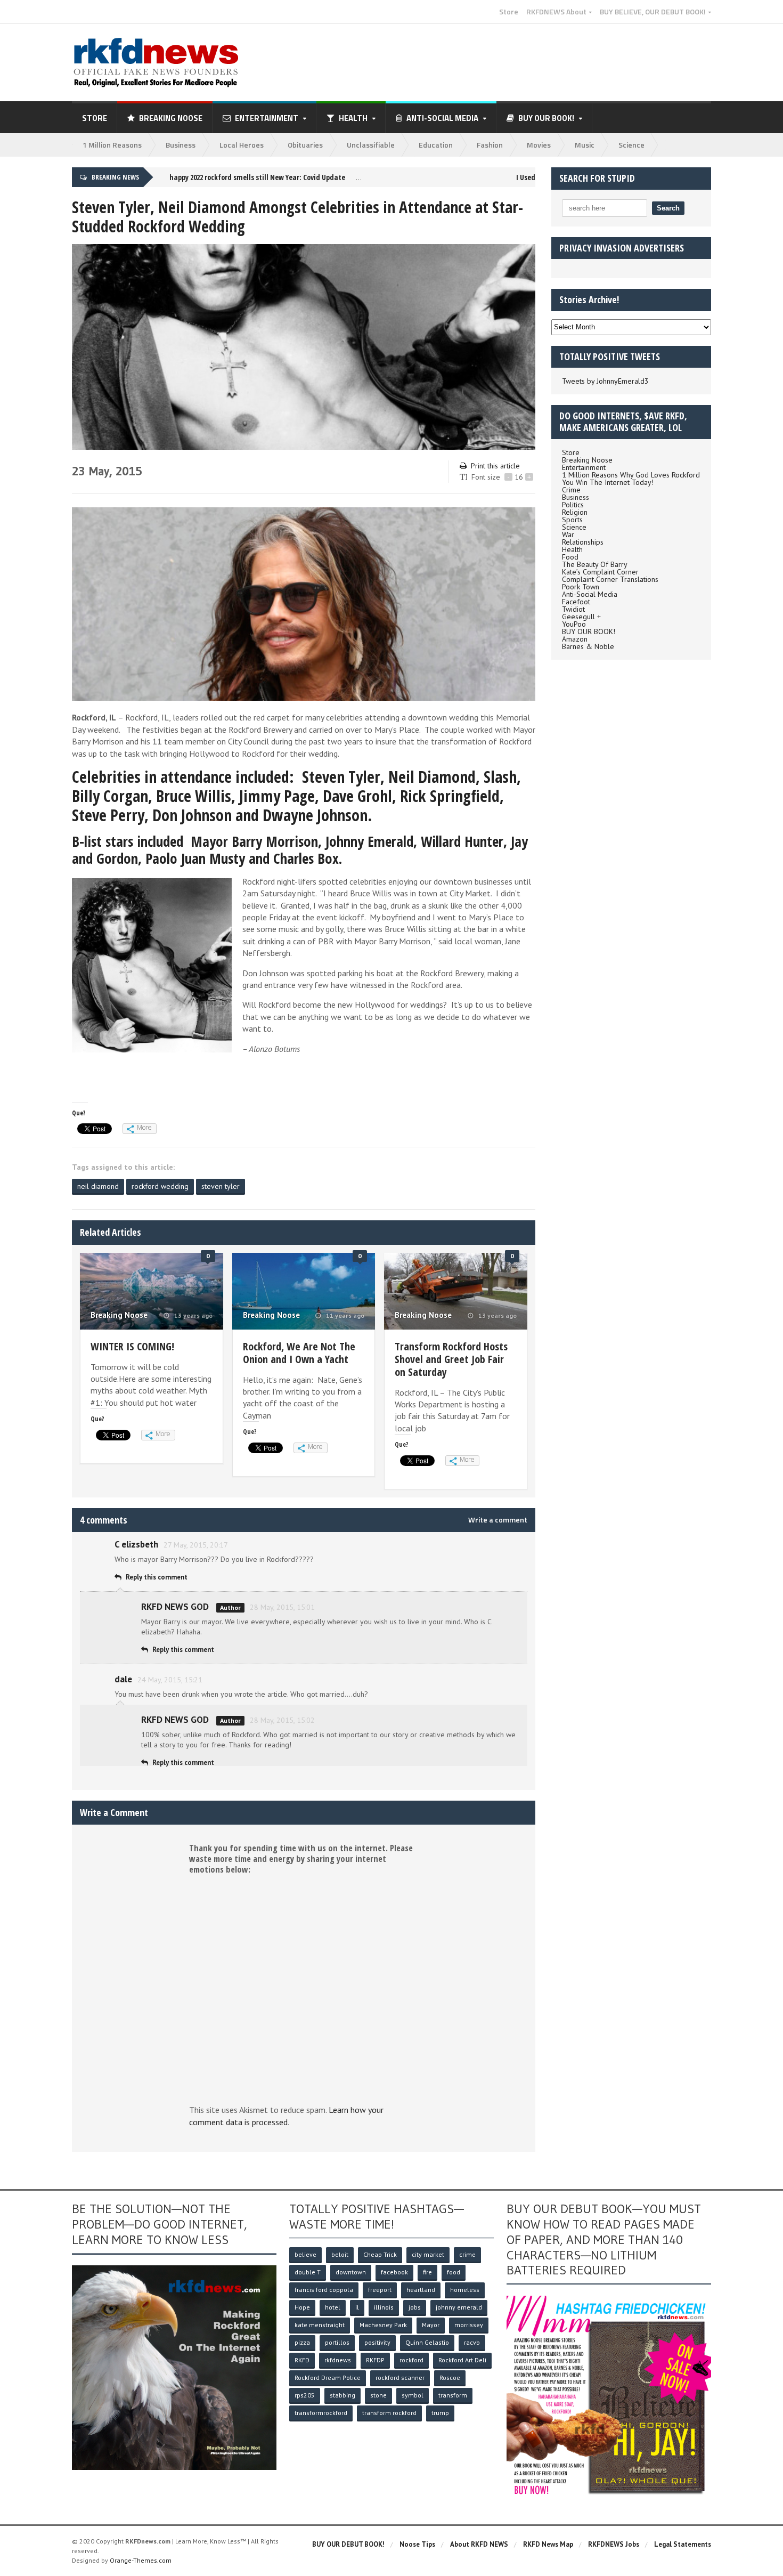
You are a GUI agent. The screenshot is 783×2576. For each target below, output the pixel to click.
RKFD (302, 2360)
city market (428, 2254)
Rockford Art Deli (462, 2360)
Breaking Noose (171, 118)
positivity (377, 2342)
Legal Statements (683, 2544)
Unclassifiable (371, 145)
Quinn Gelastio (427, 2342)
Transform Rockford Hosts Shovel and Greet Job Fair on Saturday (451, 1359)
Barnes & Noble (588, 646)
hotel (333, 2307)
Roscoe (450, 2377)
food (454, 2272)
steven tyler (221, 1186)
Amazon (575, 639)
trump (440, 2413)
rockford (411, 2360)
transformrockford (321, 2413)
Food (570, 557)
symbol (413, 2395)
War (568, 534)
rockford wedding (160, 1186)
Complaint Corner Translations (610, 579)
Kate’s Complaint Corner (600, 572)
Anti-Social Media (590, 594)
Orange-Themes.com (141, 2560)
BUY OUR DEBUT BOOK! (348, 2544)
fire (427, 2272)
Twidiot (573, 609)
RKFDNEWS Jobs (614, 2544)
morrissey (469, 2325)
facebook (394, 2272)
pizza (302, 2342)
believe (305, 2254)
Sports (572, 520)
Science (631, 145)
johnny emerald (459, 2307)
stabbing (342, 2395)
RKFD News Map (548, 2544)
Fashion (490, 145)
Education (436, 145)
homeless (465, 2290)
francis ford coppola (324, 2290)
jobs (415, 2307)
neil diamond (98, 1186)
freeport (380, 2290)
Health (572, 549)
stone (378, 2395)
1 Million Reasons (112, 145)
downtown (351, 2272)
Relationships (583, 542)
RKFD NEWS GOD (175, 1607)
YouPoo (574, 624)
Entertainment (584, 467)
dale (123, 1679)
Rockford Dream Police (328, 2377)
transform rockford (389, 2413)
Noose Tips (417, 2544)
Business (181, 145)
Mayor (431, 2325)
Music (585, 145)
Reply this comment (157, 1577)
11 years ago (344, 1316)
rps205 (305, 2395)
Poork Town (581, 587)
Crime (571, 490)
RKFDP (375, 2360)
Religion (575, 512)
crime (467, 2254)
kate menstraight (320, 2325)
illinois (384, 2307)
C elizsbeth (136, 1544)
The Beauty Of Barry (595, 564)
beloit (340, 2254)
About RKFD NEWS (479, 2544)
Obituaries (305, 145)
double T (308, 2272)
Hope (302, 2307)
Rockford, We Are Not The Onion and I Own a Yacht (299, 1353)
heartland (421, 2290)
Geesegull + (581, 617)
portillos (337, 2342)
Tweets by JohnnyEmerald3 (605, 381)
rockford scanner (400, 2377)
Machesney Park (383, 2325)
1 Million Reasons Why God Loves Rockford (631, 475)
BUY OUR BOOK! (589, 631)
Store (509, 12)
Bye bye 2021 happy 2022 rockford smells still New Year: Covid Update (224, 177)
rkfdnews (338, 2360)
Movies (539, 145)
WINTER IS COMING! (132, 1346)
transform (453, 2395)
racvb (472, 2342)
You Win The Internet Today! (608, 482)
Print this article (495, 466)
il (357, 2307)
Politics (573, 505)
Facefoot (576, 602)
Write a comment (498, 1520)
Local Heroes (242, 145)
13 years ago (193, 1316)
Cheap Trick (380, 2254)
